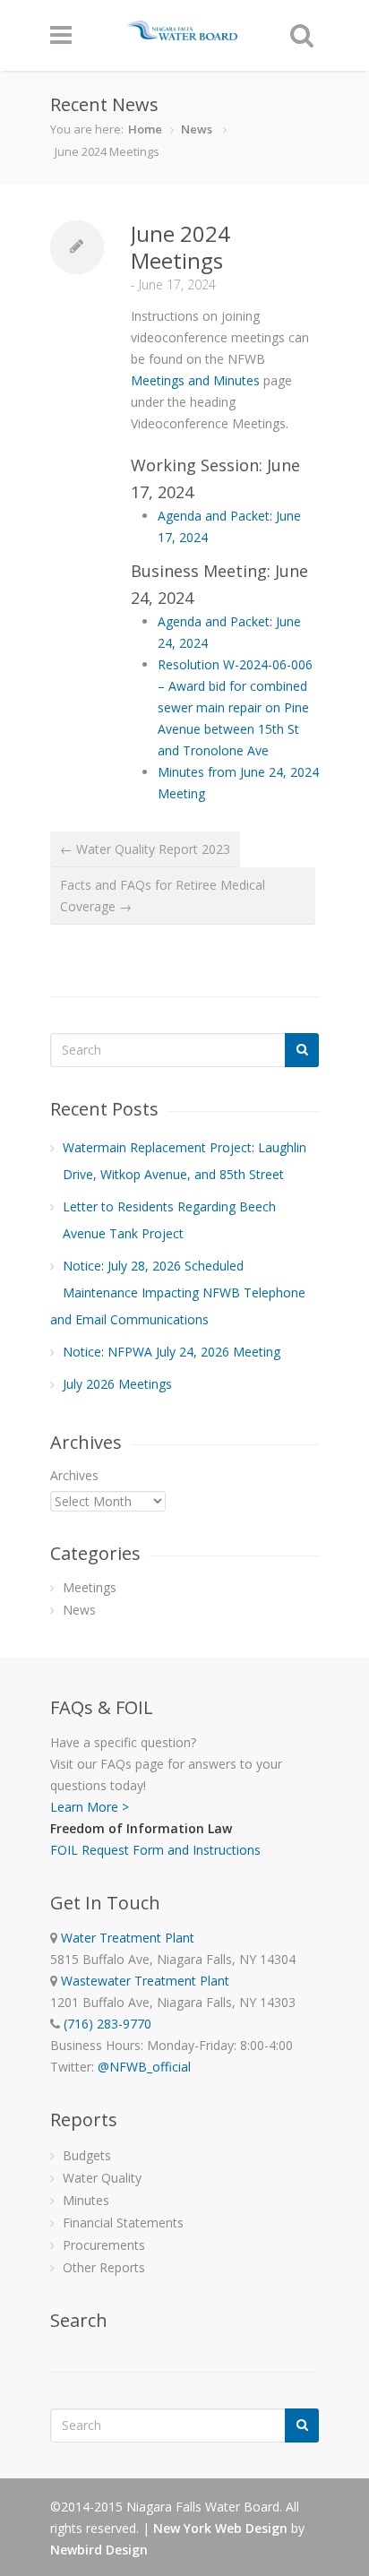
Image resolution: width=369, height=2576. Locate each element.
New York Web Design (220, 2528)
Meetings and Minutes (195, 380)
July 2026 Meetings (117, 1384)
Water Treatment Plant (128, 1938)
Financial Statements (123, 2223)
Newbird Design (99, 2550)
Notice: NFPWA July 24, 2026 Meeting (172, 1352)
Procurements (104, 2245)
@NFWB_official (144, 2067)
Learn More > (90, 1807)
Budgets (87, 2155)
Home (145, 129)
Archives (74, 1475)
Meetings (90, 1587)
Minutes (86, 2200)
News (197, 129)
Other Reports (104, 2267)
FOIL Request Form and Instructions (155, 1850)
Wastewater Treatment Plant (145, 1981)
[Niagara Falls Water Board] (182, 32)
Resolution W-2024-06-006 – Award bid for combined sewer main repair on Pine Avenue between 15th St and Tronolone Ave (235, 707)
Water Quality (102, 2178)
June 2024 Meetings (180, 247)
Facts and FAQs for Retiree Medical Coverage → (163, 896)
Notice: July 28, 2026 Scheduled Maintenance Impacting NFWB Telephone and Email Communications (178, 1292)
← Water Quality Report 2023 (145, 849)
